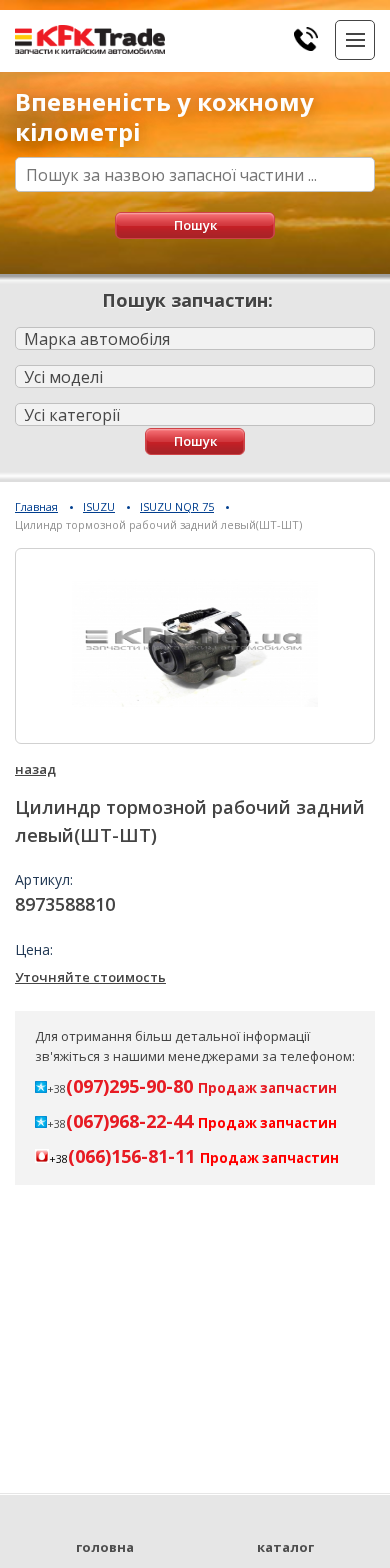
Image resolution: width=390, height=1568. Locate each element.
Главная (36, 506)
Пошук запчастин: (187, 300)
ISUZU (99, 506)
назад (35, 769)
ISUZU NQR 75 (177, 506)
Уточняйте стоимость (90, 977)
